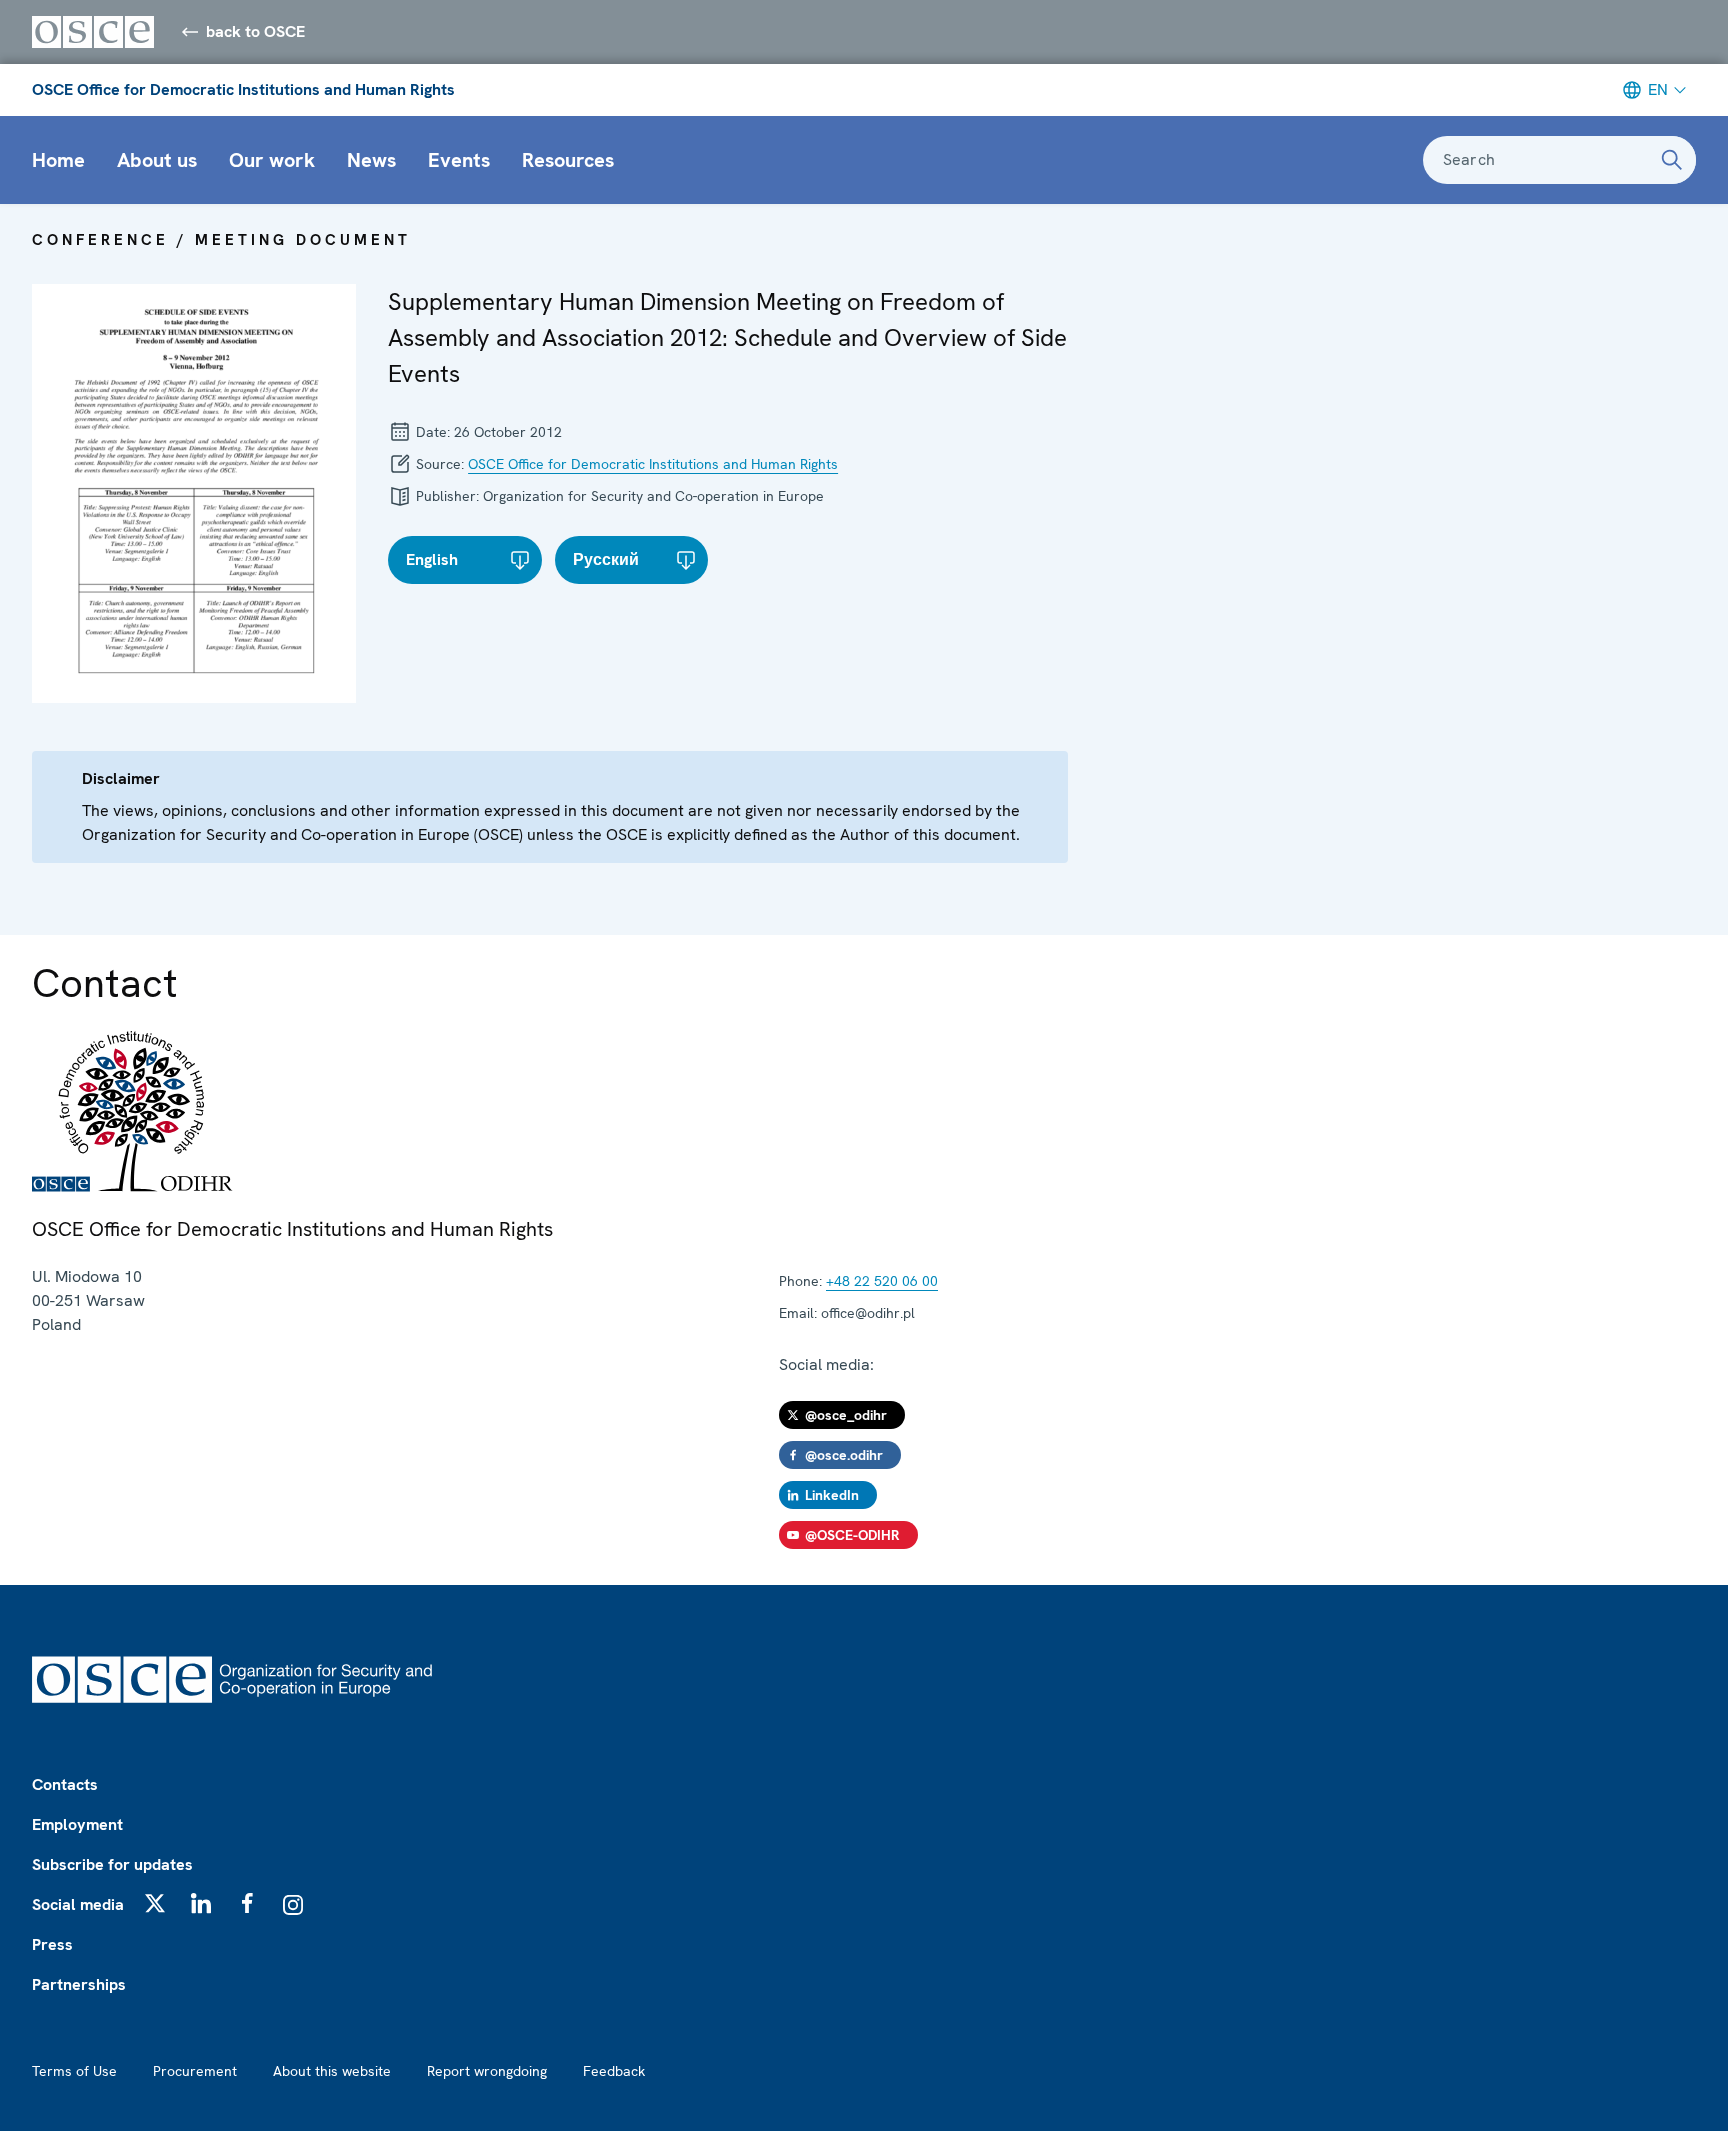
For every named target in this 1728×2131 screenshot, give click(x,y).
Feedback (614, 2071)
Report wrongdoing (487, 2071)
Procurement (195, 2071)
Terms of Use (74, 2071)
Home (58, 160)
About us (157, 160)
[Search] (1672, 160)
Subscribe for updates (112, 1864)
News (371, 160)
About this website (332, 2071)
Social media (78, 1904)
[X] (155, 1903)
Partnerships (79, 1984)
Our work (272, 160)
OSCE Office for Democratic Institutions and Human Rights (243, 89)
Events (459, 160)
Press (52, 1944)
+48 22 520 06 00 (882, 1281)
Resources (568, 160)
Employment (77, 1824)
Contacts (65, 1784)
